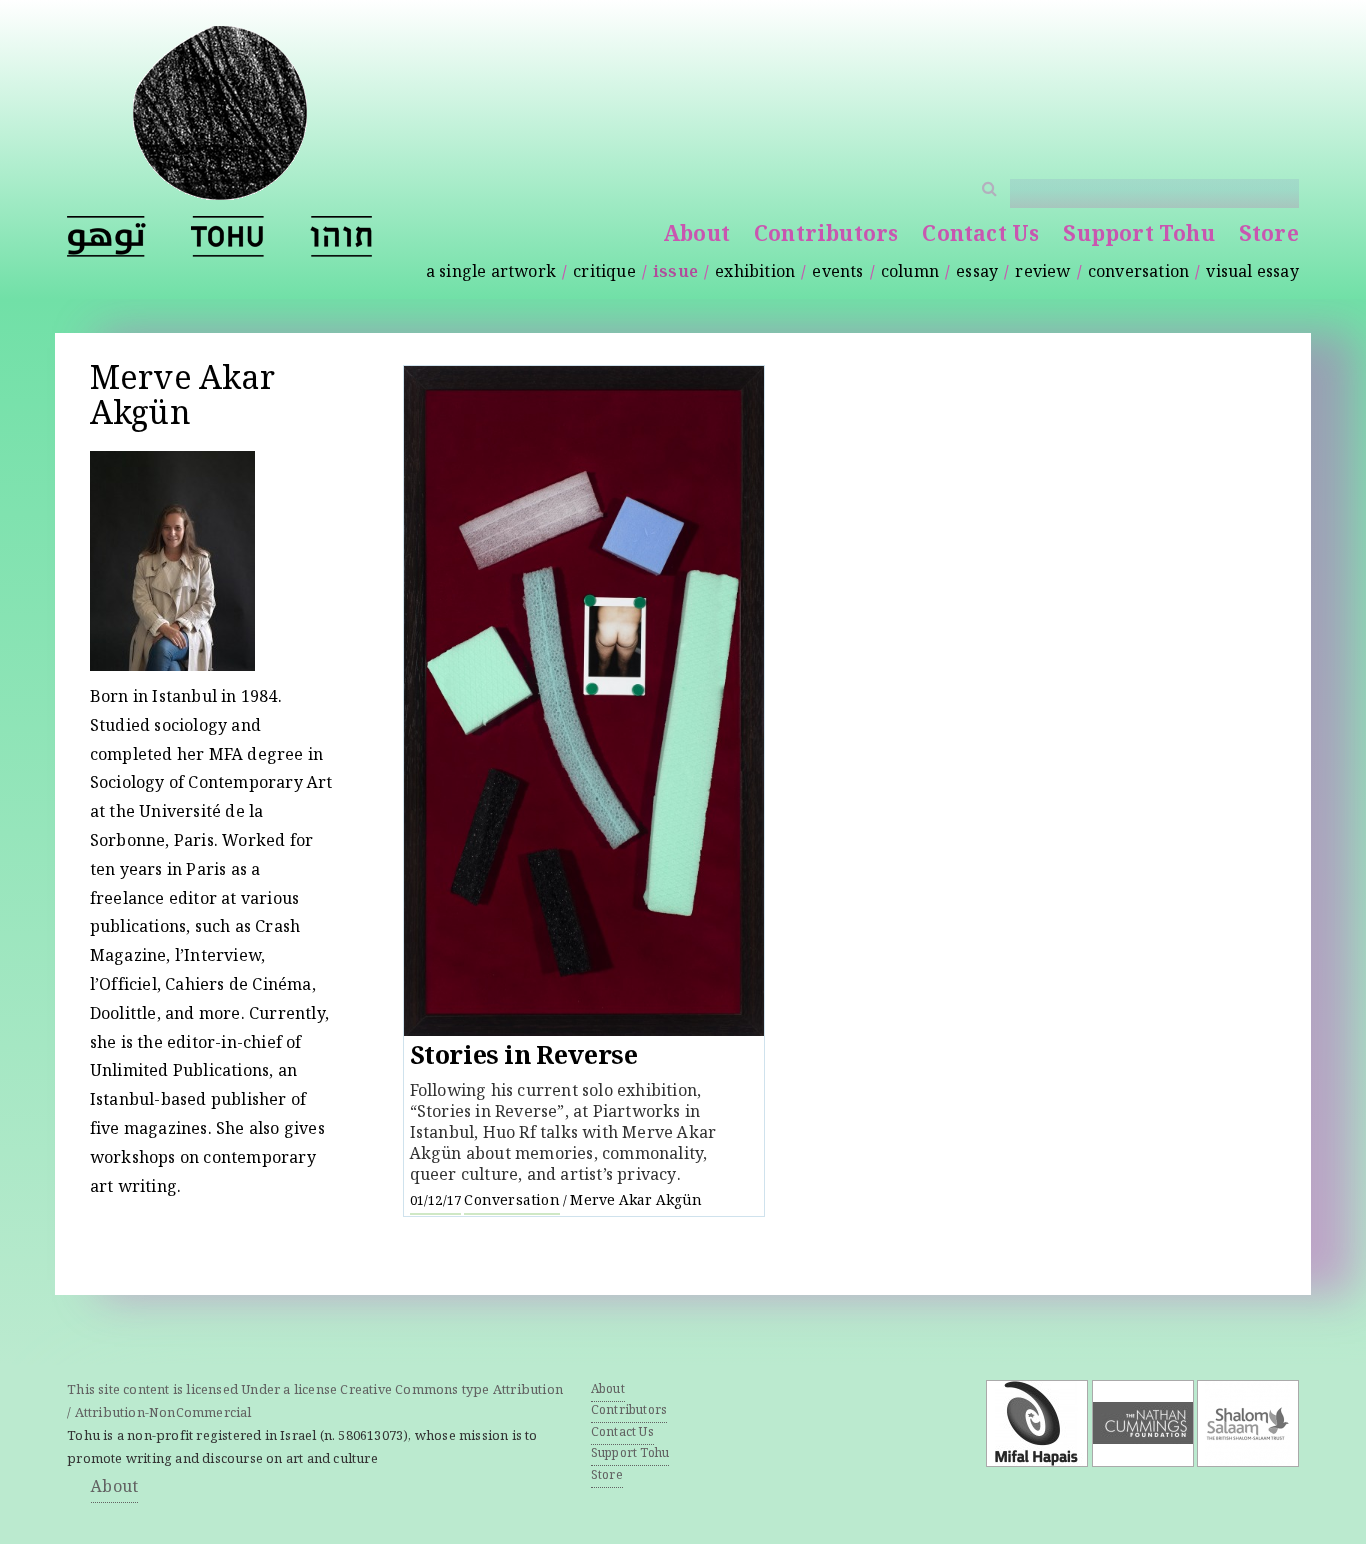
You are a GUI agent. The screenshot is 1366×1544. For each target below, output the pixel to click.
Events (837, 273)
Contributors (826, 236)
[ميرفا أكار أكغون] (106, 236)
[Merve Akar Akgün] (228, 236)
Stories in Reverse (524, 1058)
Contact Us (980, 236)
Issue (675, 273)
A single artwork (491, 273)
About (696, 236)
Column (910, 273)
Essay (977, 273)
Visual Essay (1252, 273)
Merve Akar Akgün (636, 1202)
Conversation (1138, 273)
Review (1042, 273)
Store (1269, 236)
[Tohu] (220, 188)
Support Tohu (1138, 236)
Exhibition (755, 273)
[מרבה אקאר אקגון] (341, 236)
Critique (604, 273)
